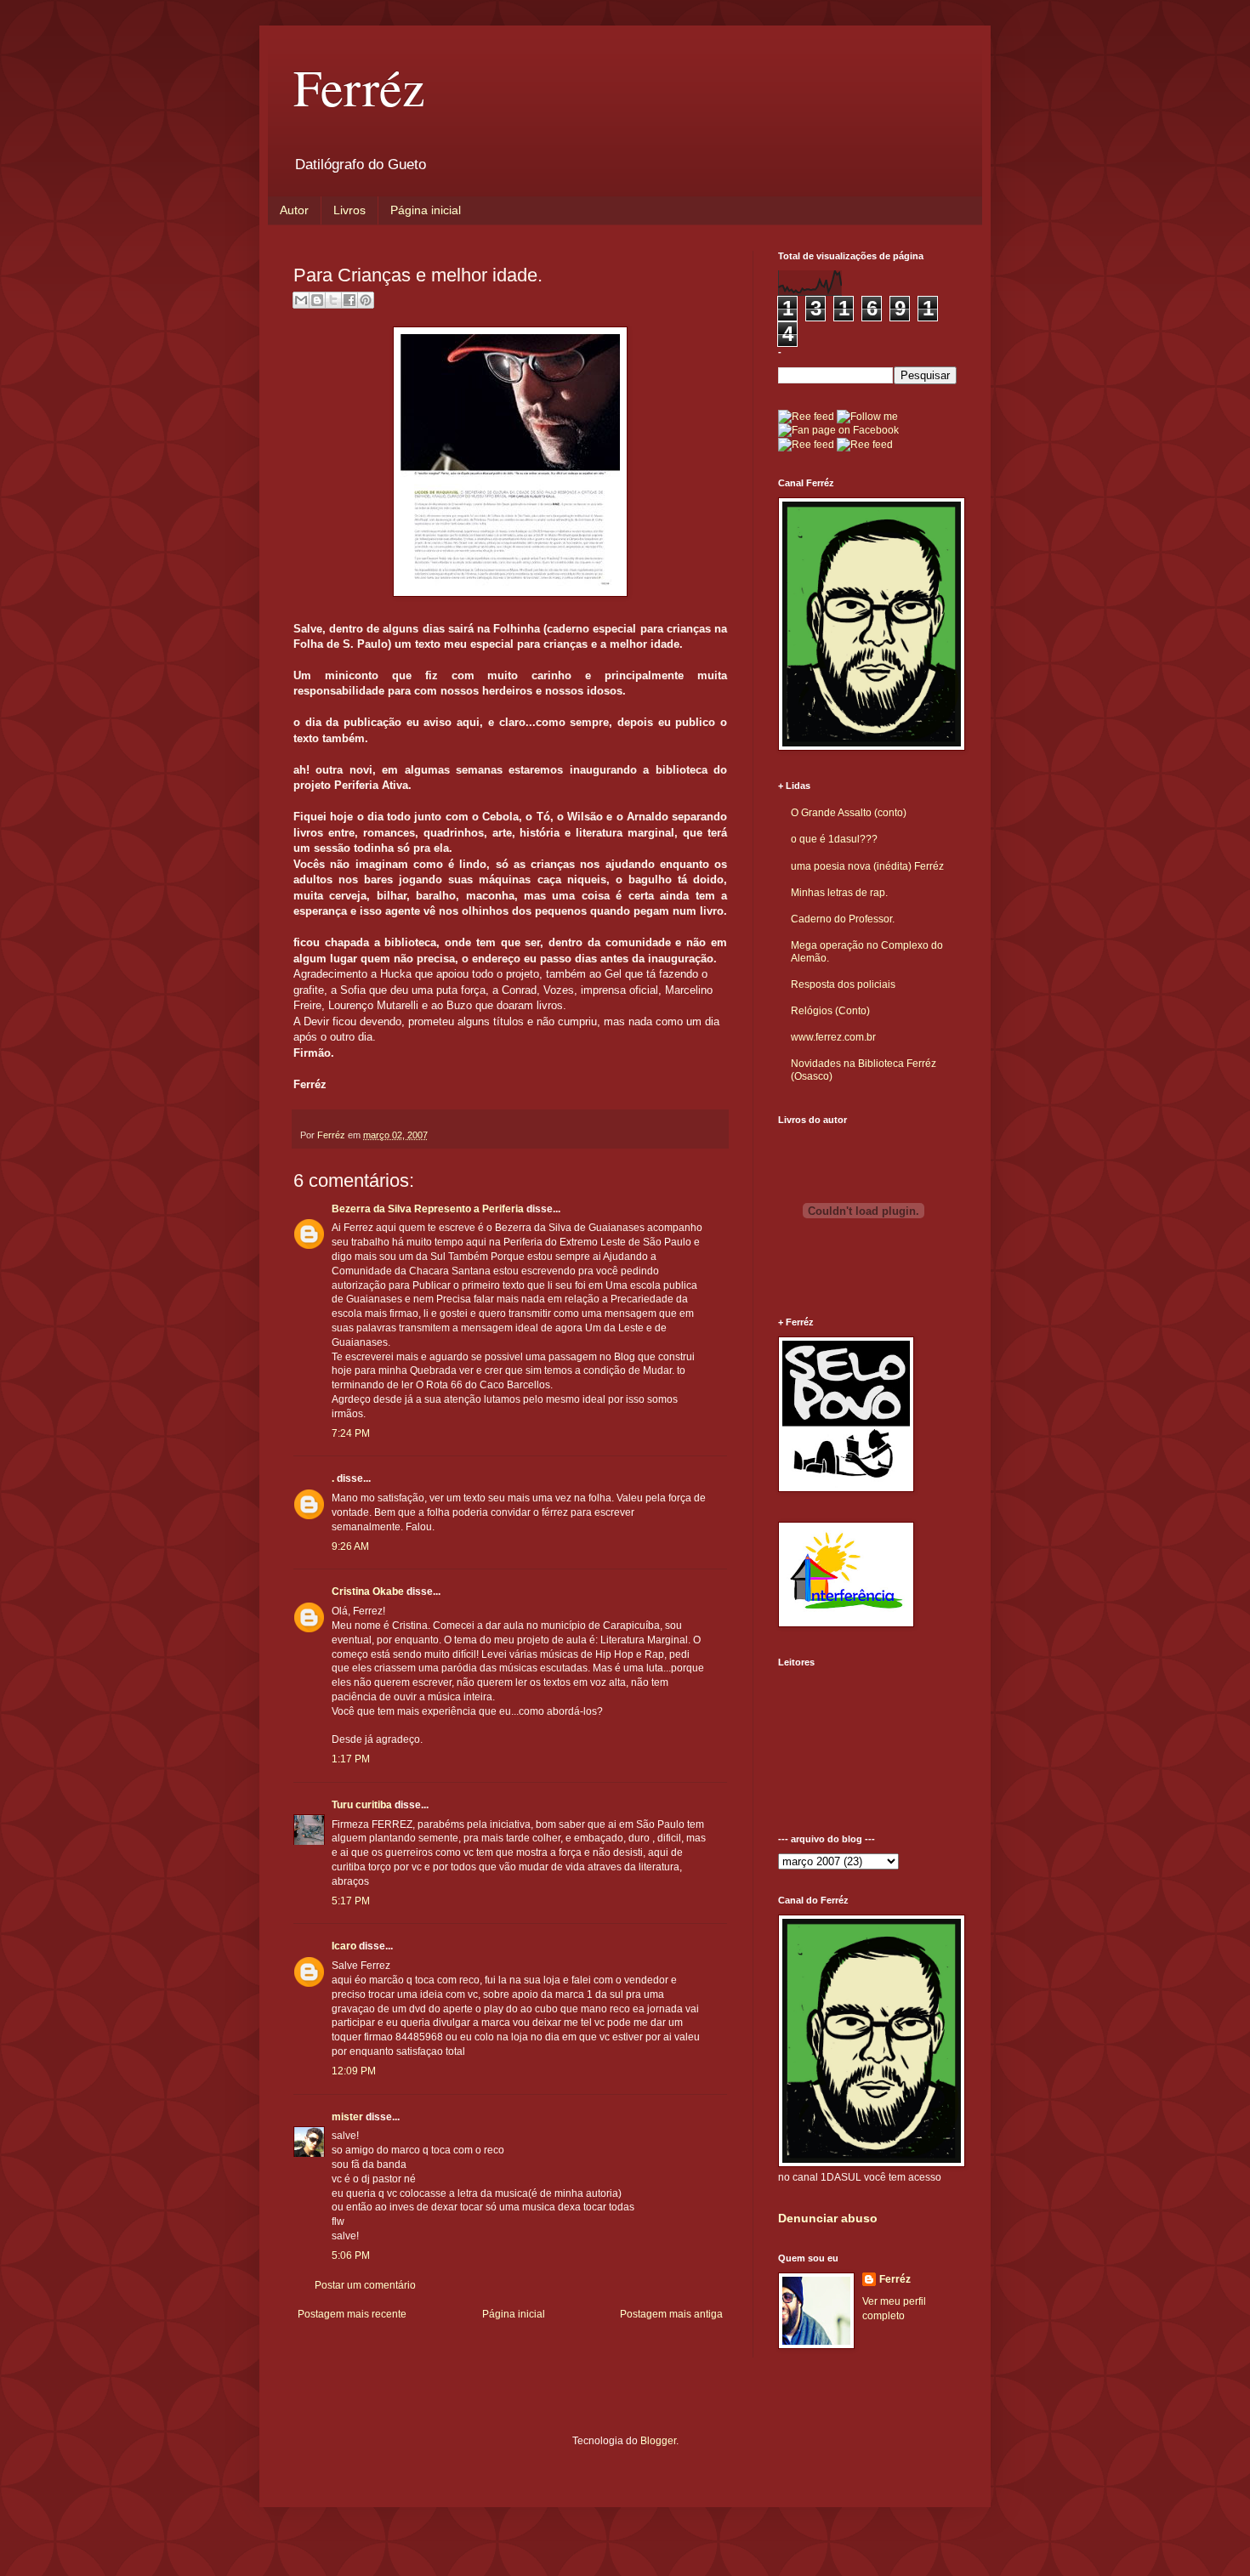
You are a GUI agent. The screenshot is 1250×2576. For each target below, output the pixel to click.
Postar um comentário (365, 2285)
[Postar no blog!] (317, 300)
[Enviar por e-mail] (301, 300)
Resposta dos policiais (843, 984)
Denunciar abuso (828, 2218)
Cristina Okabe (368, 1592)
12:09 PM (354, 2071)
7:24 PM (351, 1433)
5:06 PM (351, 2255)
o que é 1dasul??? (834, 839)
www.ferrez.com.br (833, 1037)
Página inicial (426, 210)
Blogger (658, 2441)
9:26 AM (350, 1546)
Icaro (344, 1946)
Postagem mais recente (352, 2314)
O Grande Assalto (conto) (849, 813)
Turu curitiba (362, 1805)
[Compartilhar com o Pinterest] (366, 300)
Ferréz (359, 87)
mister (347, 2117)
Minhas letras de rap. (839, 893)
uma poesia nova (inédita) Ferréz (867, 866)
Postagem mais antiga (671, 2314)
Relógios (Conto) (830, 1011)
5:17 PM (351, 1901)
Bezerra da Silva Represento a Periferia (428, 1209)
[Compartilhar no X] (333, 300)
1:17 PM (351, 1759)
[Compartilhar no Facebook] (349, 300)
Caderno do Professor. (843, 919)
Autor (294, 210)
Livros (349, 210)
